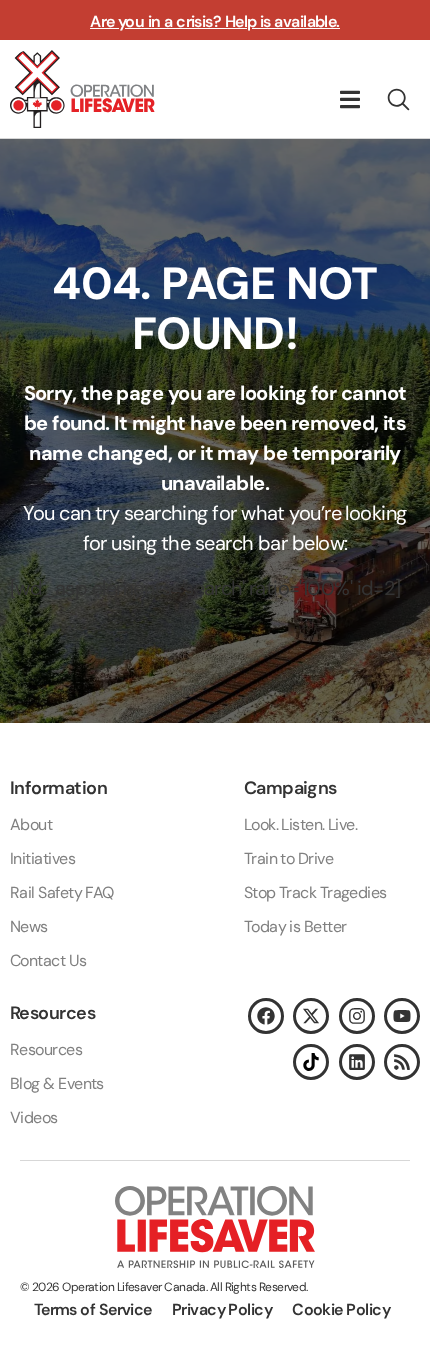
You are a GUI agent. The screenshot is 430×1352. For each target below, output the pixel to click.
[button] (349, 99)
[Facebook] (266, 1016)
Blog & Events (57, 1083)
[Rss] (402, 1062)
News (29, 926)
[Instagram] (357, 1016)
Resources (46, 1049)
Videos (34, 1117)
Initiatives (42, 858)
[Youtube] (402, 1016)
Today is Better (295, 926)
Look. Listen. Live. (301, 824)
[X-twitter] (311, 1016)
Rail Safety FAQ (62, 892)
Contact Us (48, 960)
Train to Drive (288, 858)
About (31, 824)
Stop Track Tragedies (315, 892)
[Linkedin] (357, 1062)
